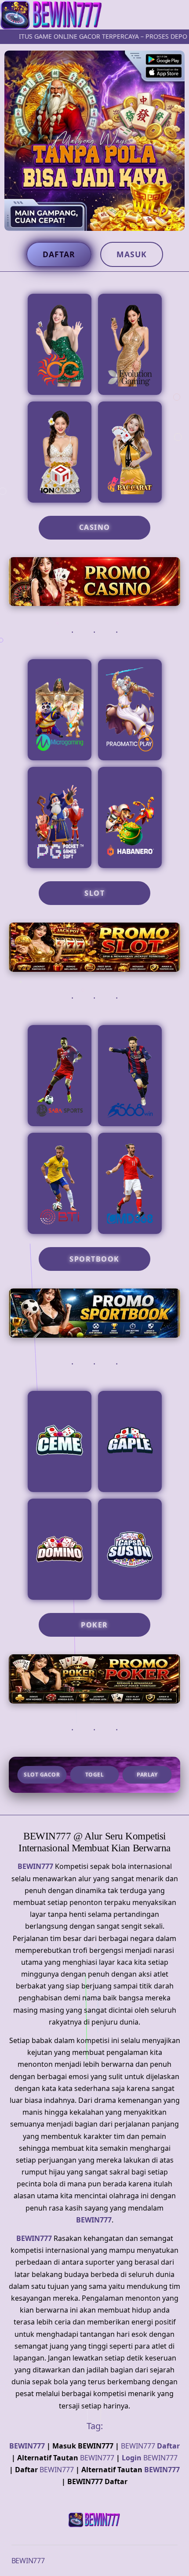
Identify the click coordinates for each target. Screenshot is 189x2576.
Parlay (147, 1775)
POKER (94, 1625)
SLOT (94, 893)
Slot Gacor (42, 1775)
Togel (95, 1775)
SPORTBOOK (94, 1259)
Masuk (132, 254)
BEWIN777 (35, 1866)
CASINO (95, 527)
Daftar (59, 254)
